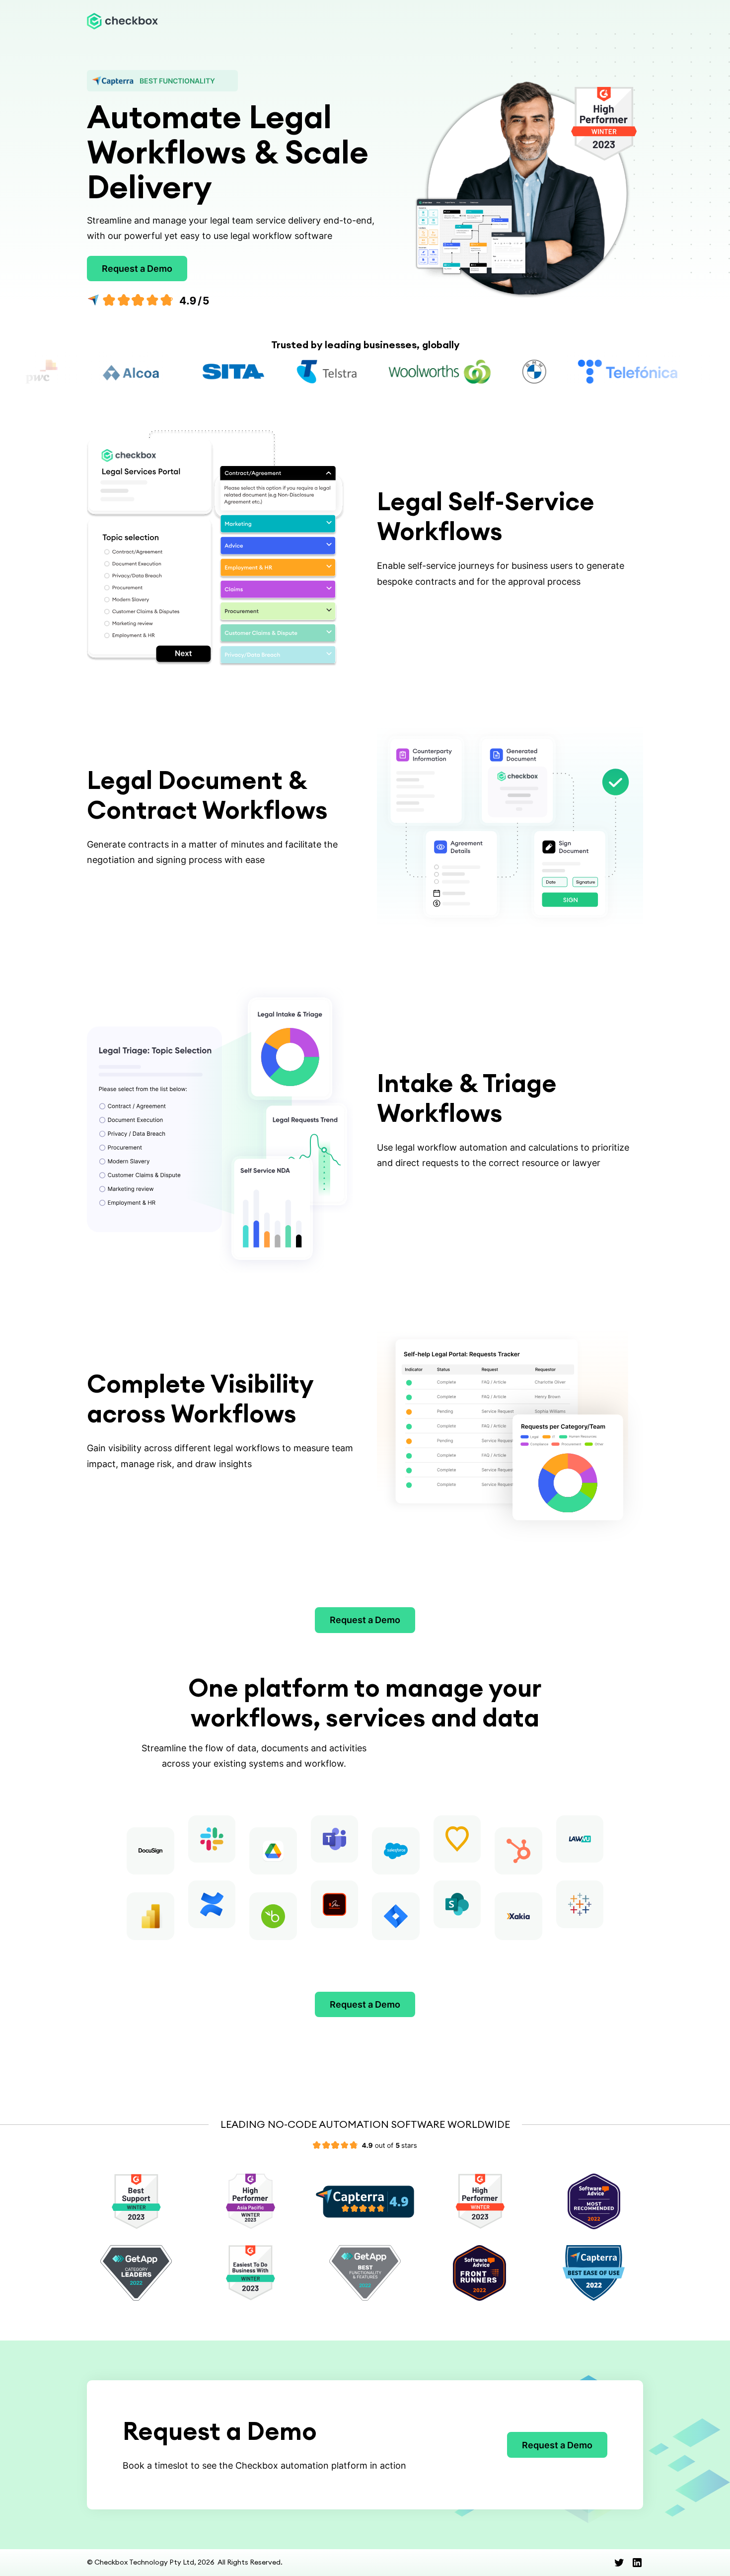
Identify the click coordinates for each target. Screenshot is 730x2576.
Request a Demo (137, 269)
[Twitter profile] (619, 2563)
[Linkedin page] (637, 2563)
